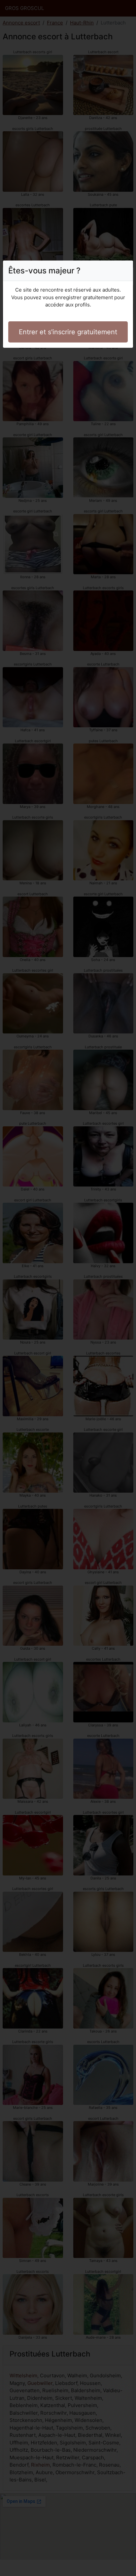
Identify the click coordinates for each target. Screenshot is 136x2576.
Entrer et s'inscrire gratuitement (68, 332)
